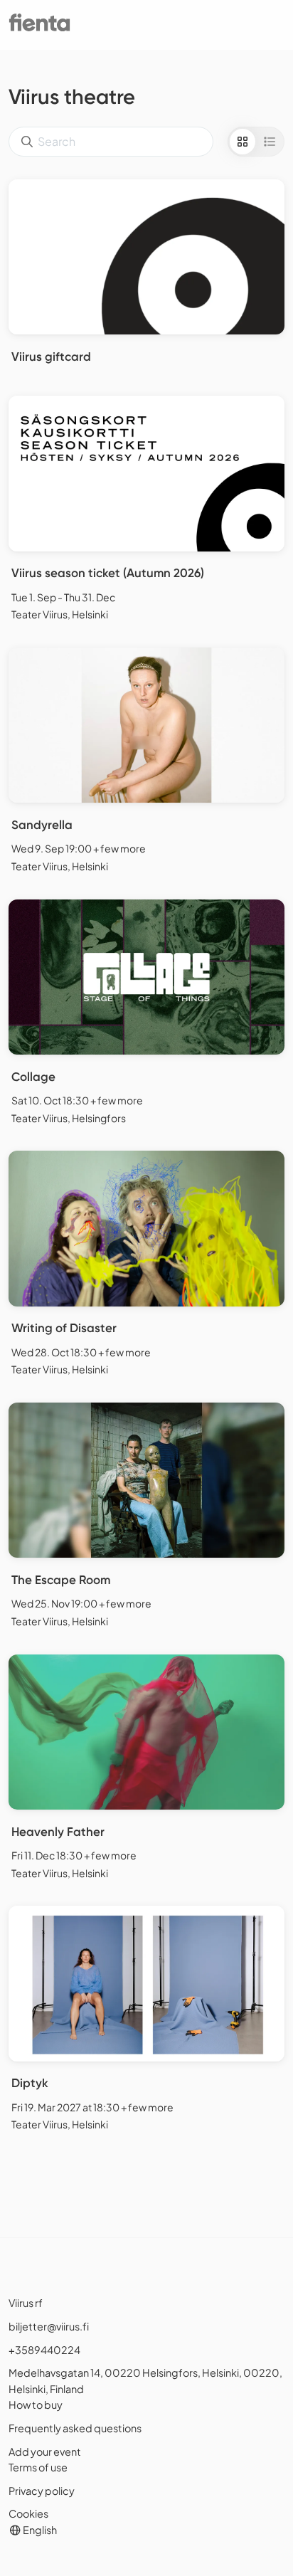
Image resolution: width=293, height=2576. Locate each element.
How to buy (36, 2405)
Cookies (28, 2513)
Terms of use (38, 2467)
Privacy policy (42, 2491)
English (39, 2530)
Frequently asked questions (75, 2428)
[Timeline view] (270, 142)
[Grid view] (243, 142)
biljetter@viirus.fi (49, 2326)
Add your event (45, 2451)
